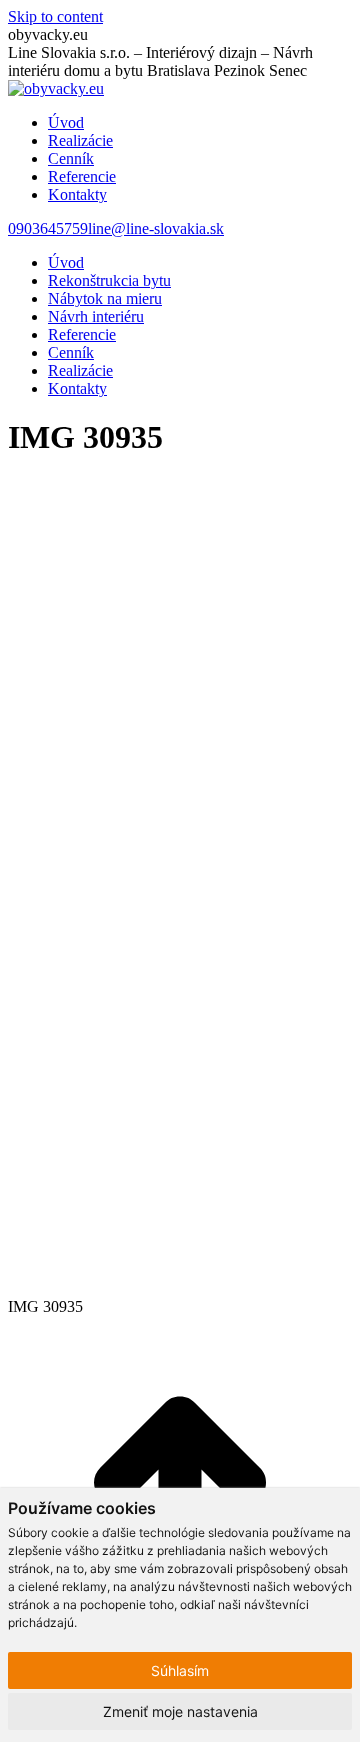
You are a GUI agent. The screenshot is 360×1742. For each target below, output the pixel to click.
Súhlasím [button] (180, 1670)
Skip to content (55, 16)
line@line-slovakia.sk (156, 228)
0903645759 (48, 228)
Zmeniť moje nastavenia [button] (180, 1711)
